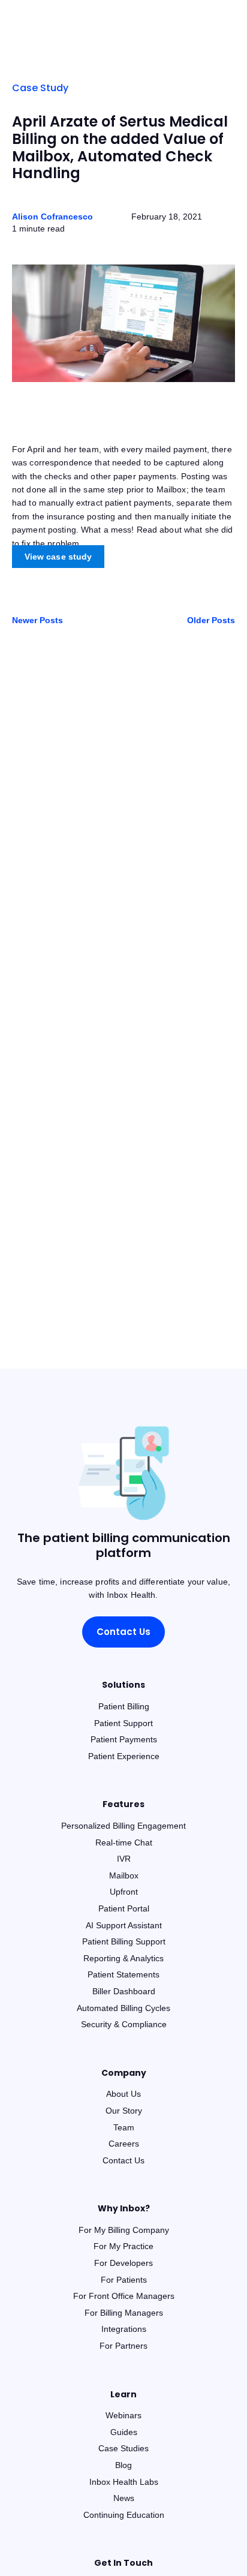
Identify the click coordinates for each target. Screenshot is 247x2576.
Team (124, 2127)
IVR (124, 1859)
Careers (124, 2144)
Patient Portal (124, 1908)
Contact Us (123, 1632)
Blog (123, 2465)
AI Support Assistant (124, 1925)
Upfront (124, 1892)
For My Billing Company (124, 2230)
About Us (123, 2094)
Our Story (124, 2111)
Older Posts (211, 620)
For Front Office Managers (124, 2296)
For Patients (124, 2280)
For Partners (123, 2346)
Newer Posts (37, 620)
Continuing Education (124, 2515)
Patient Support (123, 1723)
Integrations (124, 2329)
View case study (58, 557)
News (124, 2498)
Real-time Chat (124, 1842)
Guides (124, 2432)
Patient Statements (123, 1974)
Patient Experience (124, 1756)
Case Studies (123, 2448)
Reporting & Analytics (123, 1958)
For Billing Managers (124, 2313)
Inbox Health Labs (124, 2482)
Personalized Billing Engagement (123, 1826)
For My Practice (123, 2246)
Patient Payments (124, 1739)
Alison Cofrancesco (52, 217)
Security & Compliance (124, 2024)
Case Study (40, 88)
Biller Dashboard (124, 1991)
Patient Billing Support (124, 1941)
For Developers (123, 2263)
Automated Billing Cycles (123, 2008)
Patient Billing (124, 1706)
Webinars (123, 2415)
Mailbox (124, 1875)
